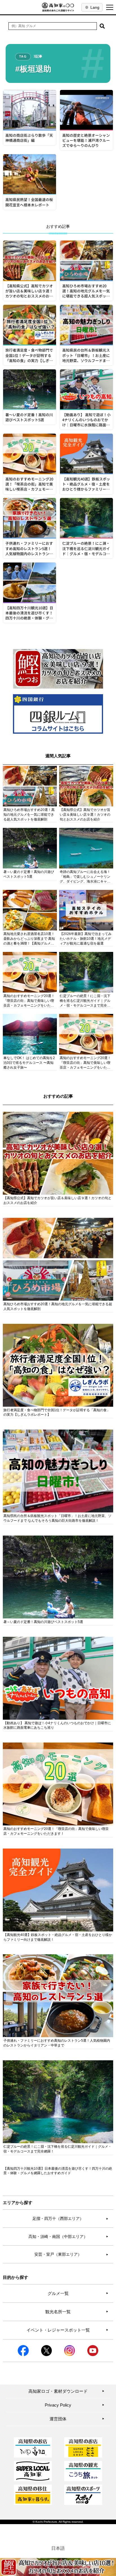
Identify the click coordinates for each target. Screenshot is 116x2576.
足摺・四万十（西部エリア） (70, 2218)
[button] (102, 26)
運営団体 (77, 2419)
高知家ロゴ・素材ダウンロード (66, 2391)
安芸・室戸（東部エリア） (71, 2254)
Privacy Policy (75, 2405)
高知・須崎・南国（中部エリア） (68, 2237)
